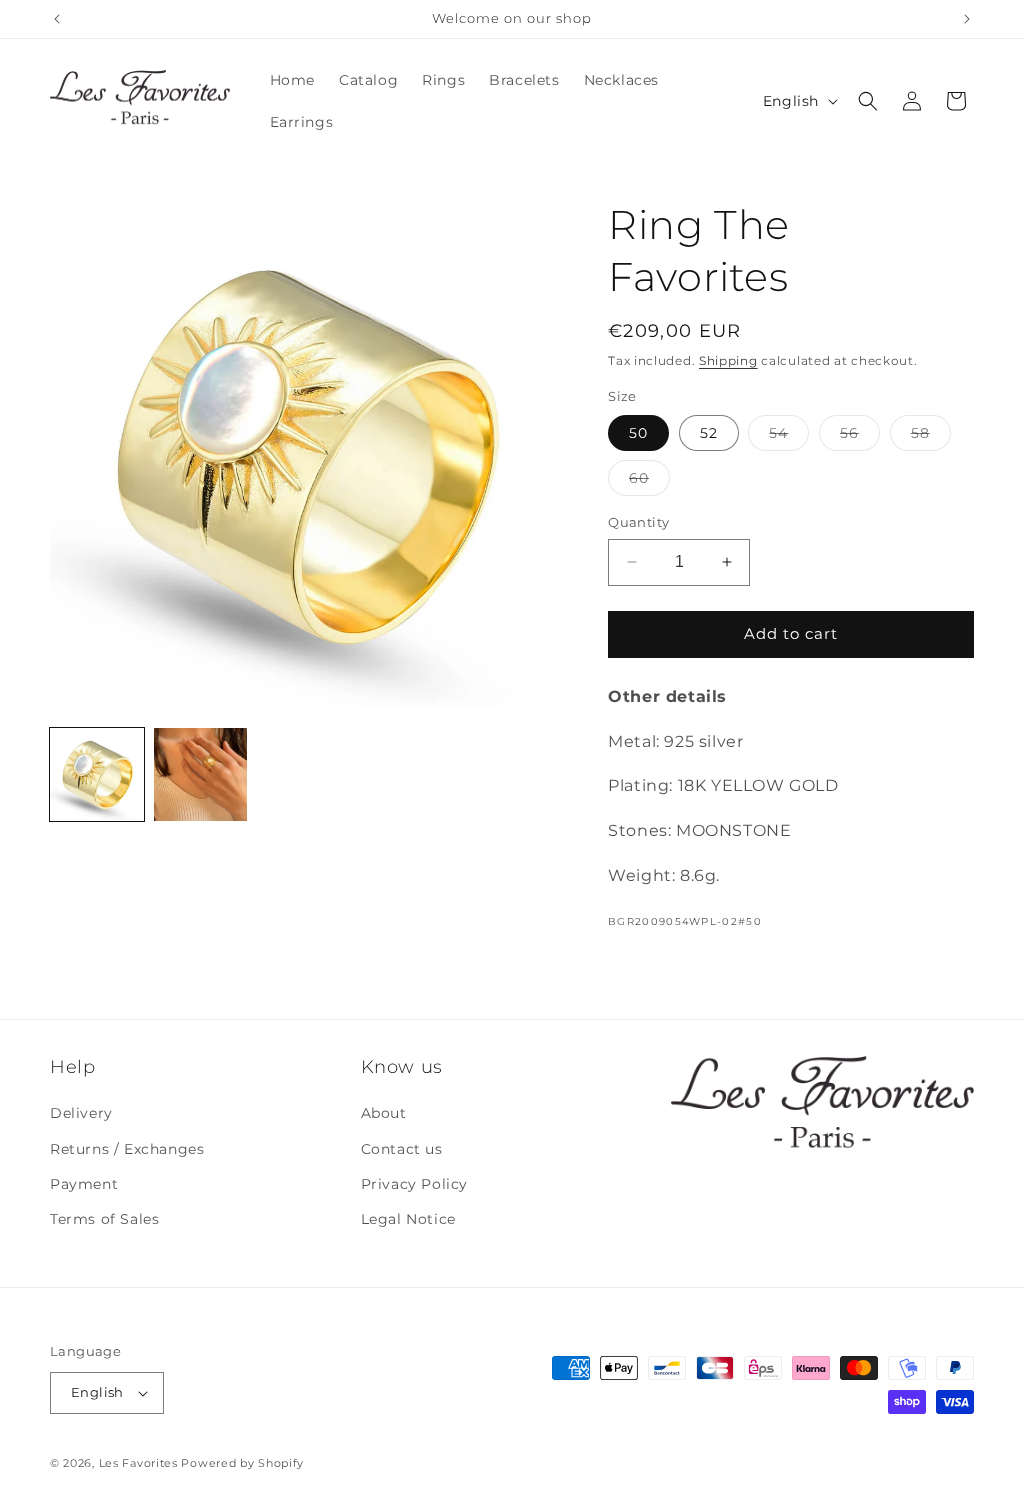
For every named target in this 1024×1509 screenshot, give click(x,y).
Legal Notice (408, 1219)
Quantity (638, 522)
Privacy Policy (414, 1184)
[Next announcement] (967, 19)
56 (860, 437)
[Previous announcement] (57, 19)
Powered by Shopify (242, 1463)
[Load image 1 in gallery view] (97, 775)
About (384, 1113)
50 (638, 433)
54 (789, 437)
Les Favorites (138, 1463)
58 (931, 437)
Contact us (402, 1149)
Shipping (728, 360)
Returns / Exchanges (127, 1149)
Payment (84, 1184)
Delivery (81, 1113)
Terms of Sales (104, 1219)
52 (709, 433)
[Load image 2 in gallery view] (201, 775)
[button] (868, 101)
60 (649, 482)
